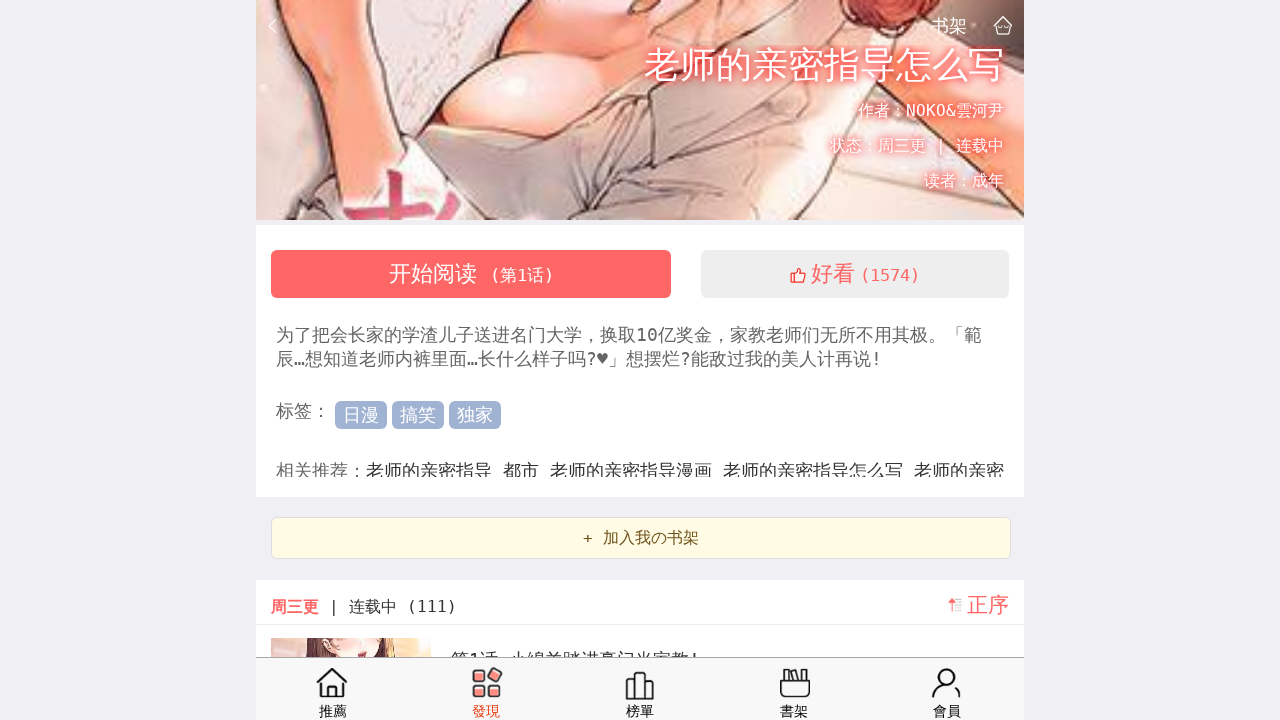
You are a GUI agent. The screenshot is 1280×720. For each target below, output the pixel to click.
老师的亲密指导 (434, 470)
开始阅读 (471, 273)
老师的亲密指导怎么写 (818, 470)
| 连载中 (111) (364, 606)
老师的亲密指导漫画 (636, 470)
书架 (949, 25)
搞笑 (418, 414)
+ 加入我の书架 (641, 537)
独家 (475, 414)
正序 (988, 605)
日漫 (361, 414)
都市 (526, 470)
